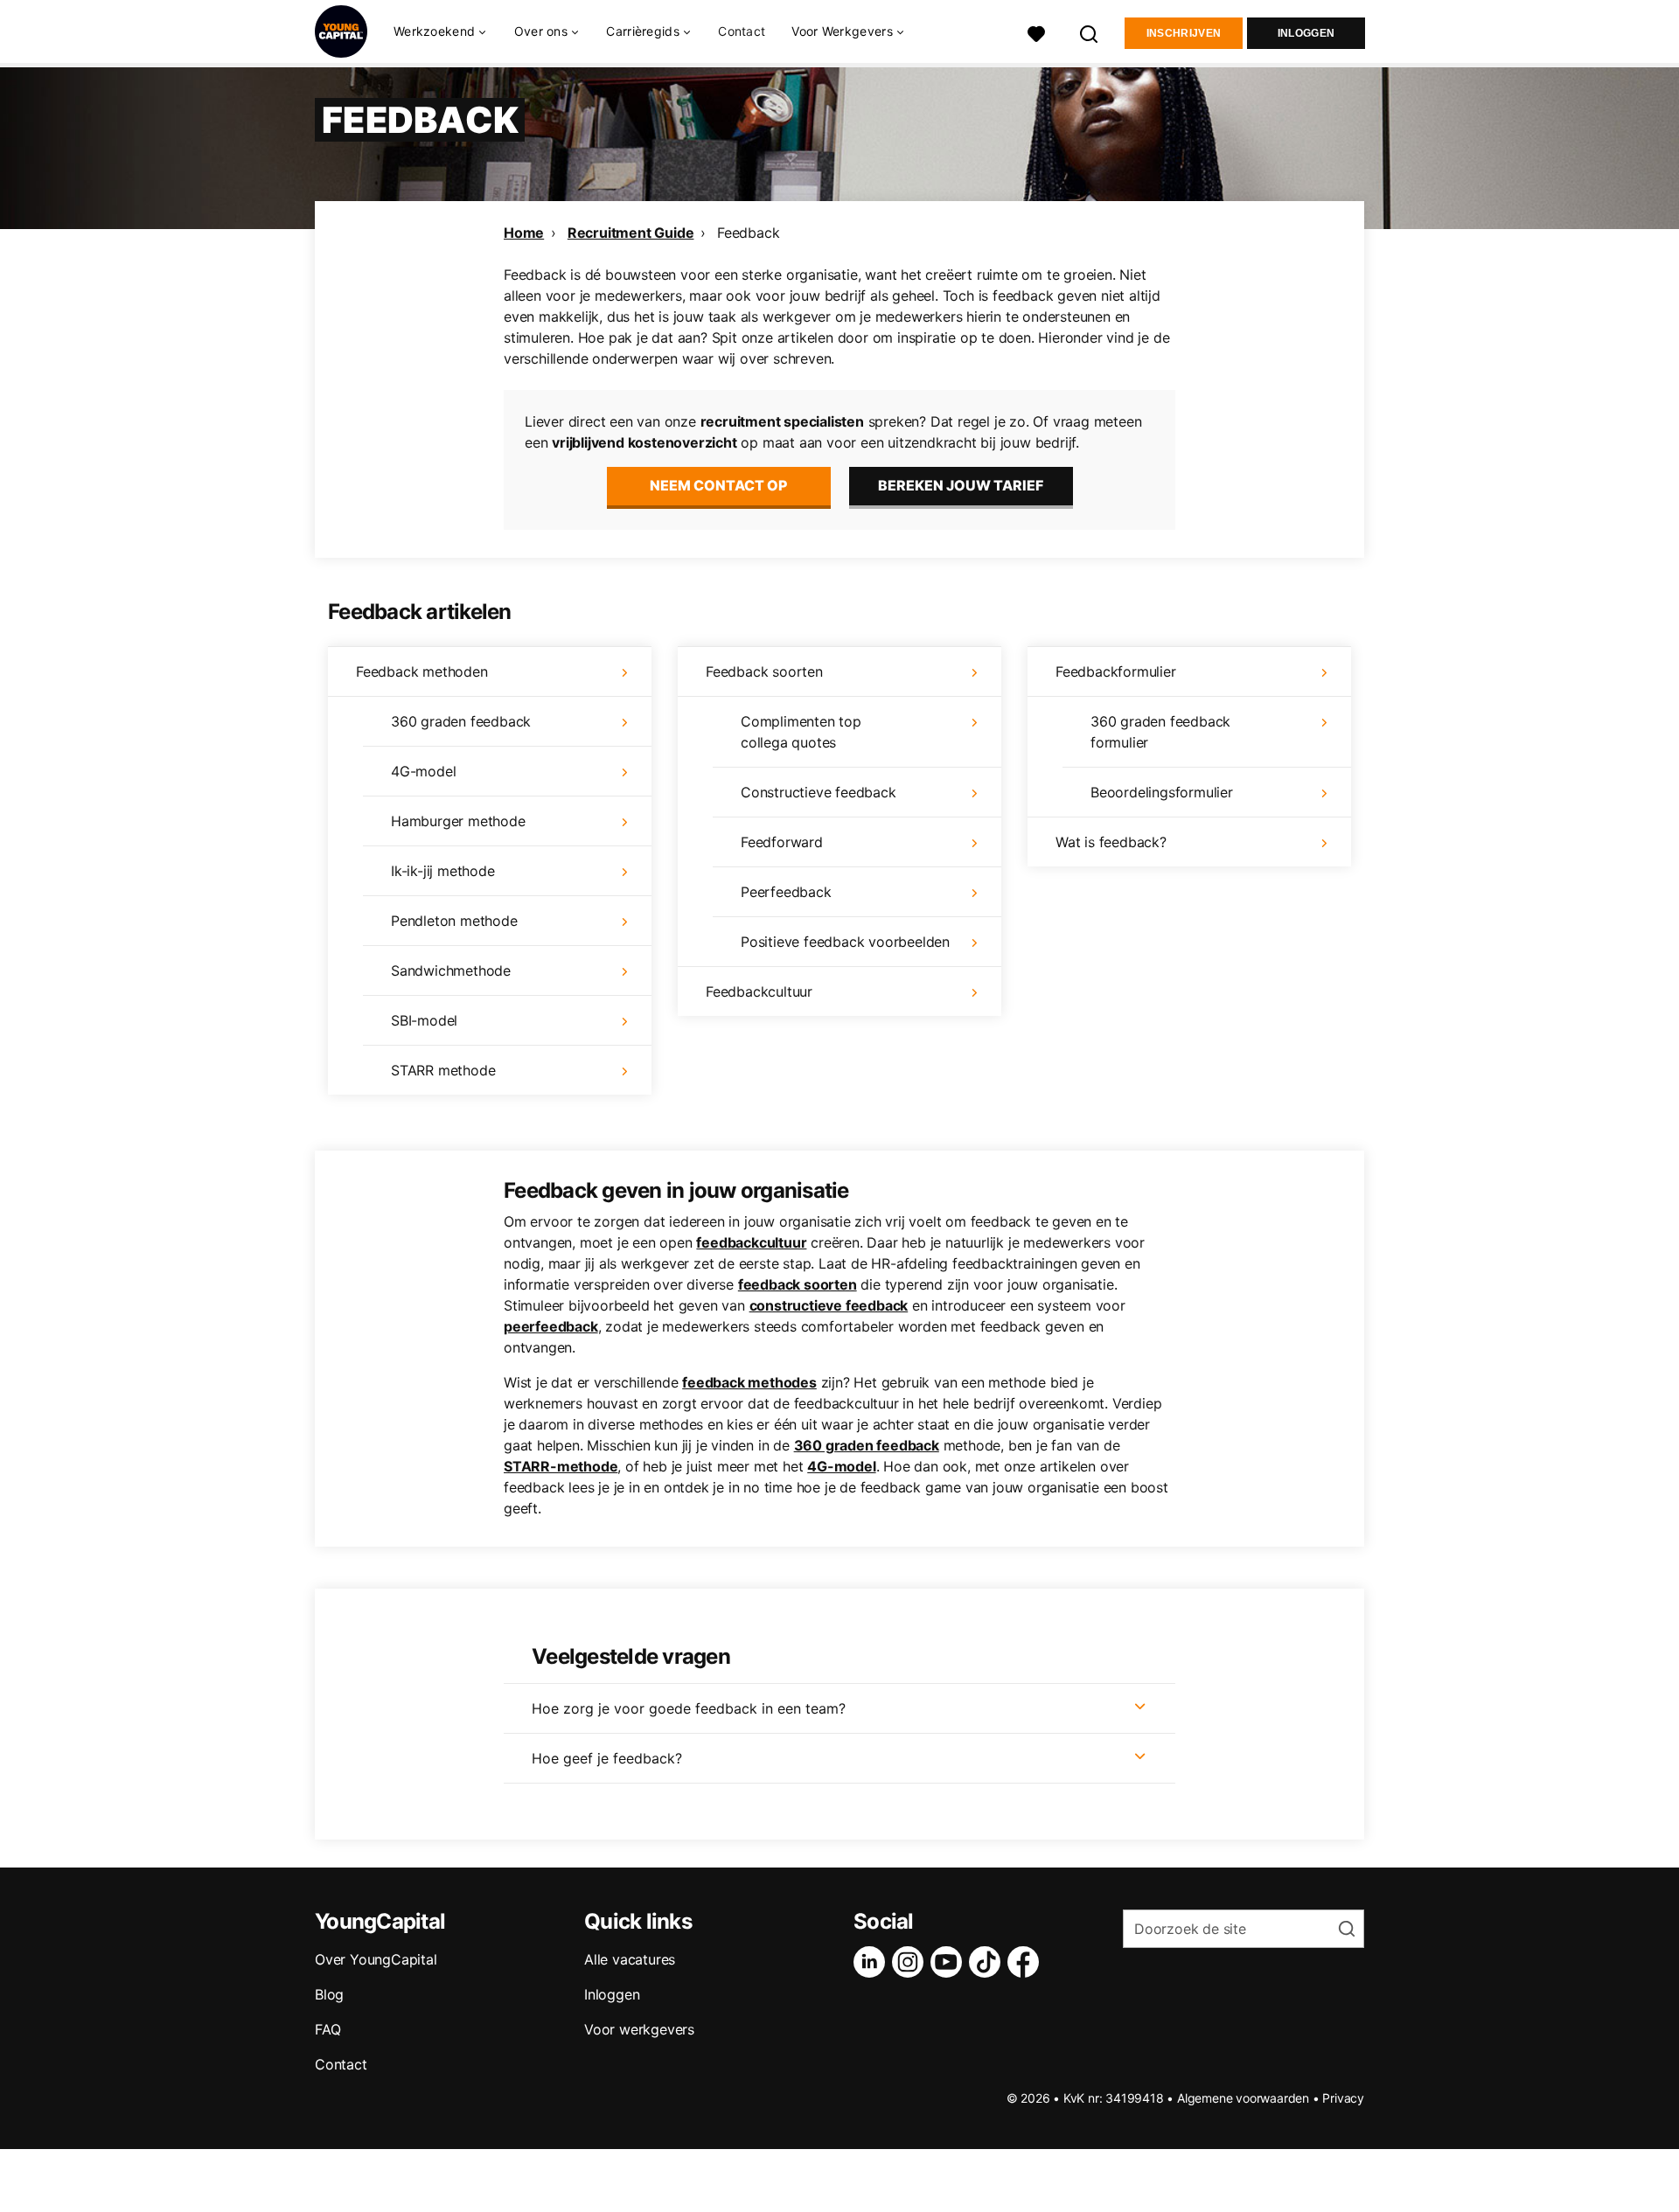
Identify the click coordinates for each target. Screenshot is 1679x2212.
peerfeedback (551, 1326)
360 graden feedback (867, 1445)
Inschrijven (1184, 33)
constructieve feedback (829, 1305)
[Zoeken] (1090, 32)
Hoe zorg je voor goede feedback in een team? (689, 1708)
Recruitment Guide (631, 233)
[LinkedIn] (873, 1962)
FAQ (327, 2029)
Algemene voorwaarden (1243, 2098)
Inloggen (1306, 33)
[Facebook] (1027, 1962)
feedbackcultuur (751, 1242)
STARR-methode (561, 1466)
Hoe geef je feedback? (607, 1758)
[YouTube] (950, 1962)
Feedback (748, 233)
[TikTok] (988, 1962)
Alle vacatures (630, 1959)
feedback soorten (798, 1284)
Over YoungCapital (376, 1959)
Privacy (1343, 2098)
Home (524, 233)
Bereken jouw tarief (961, 485)
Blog (329, 1994)
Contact (742, 31)
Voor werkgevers (639, 2029)
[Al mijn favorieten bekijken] (1036, 32)
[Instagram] (911, 1962)
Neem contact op (718, 485)
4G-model (841, 1466)
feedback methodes (749, 1382)
